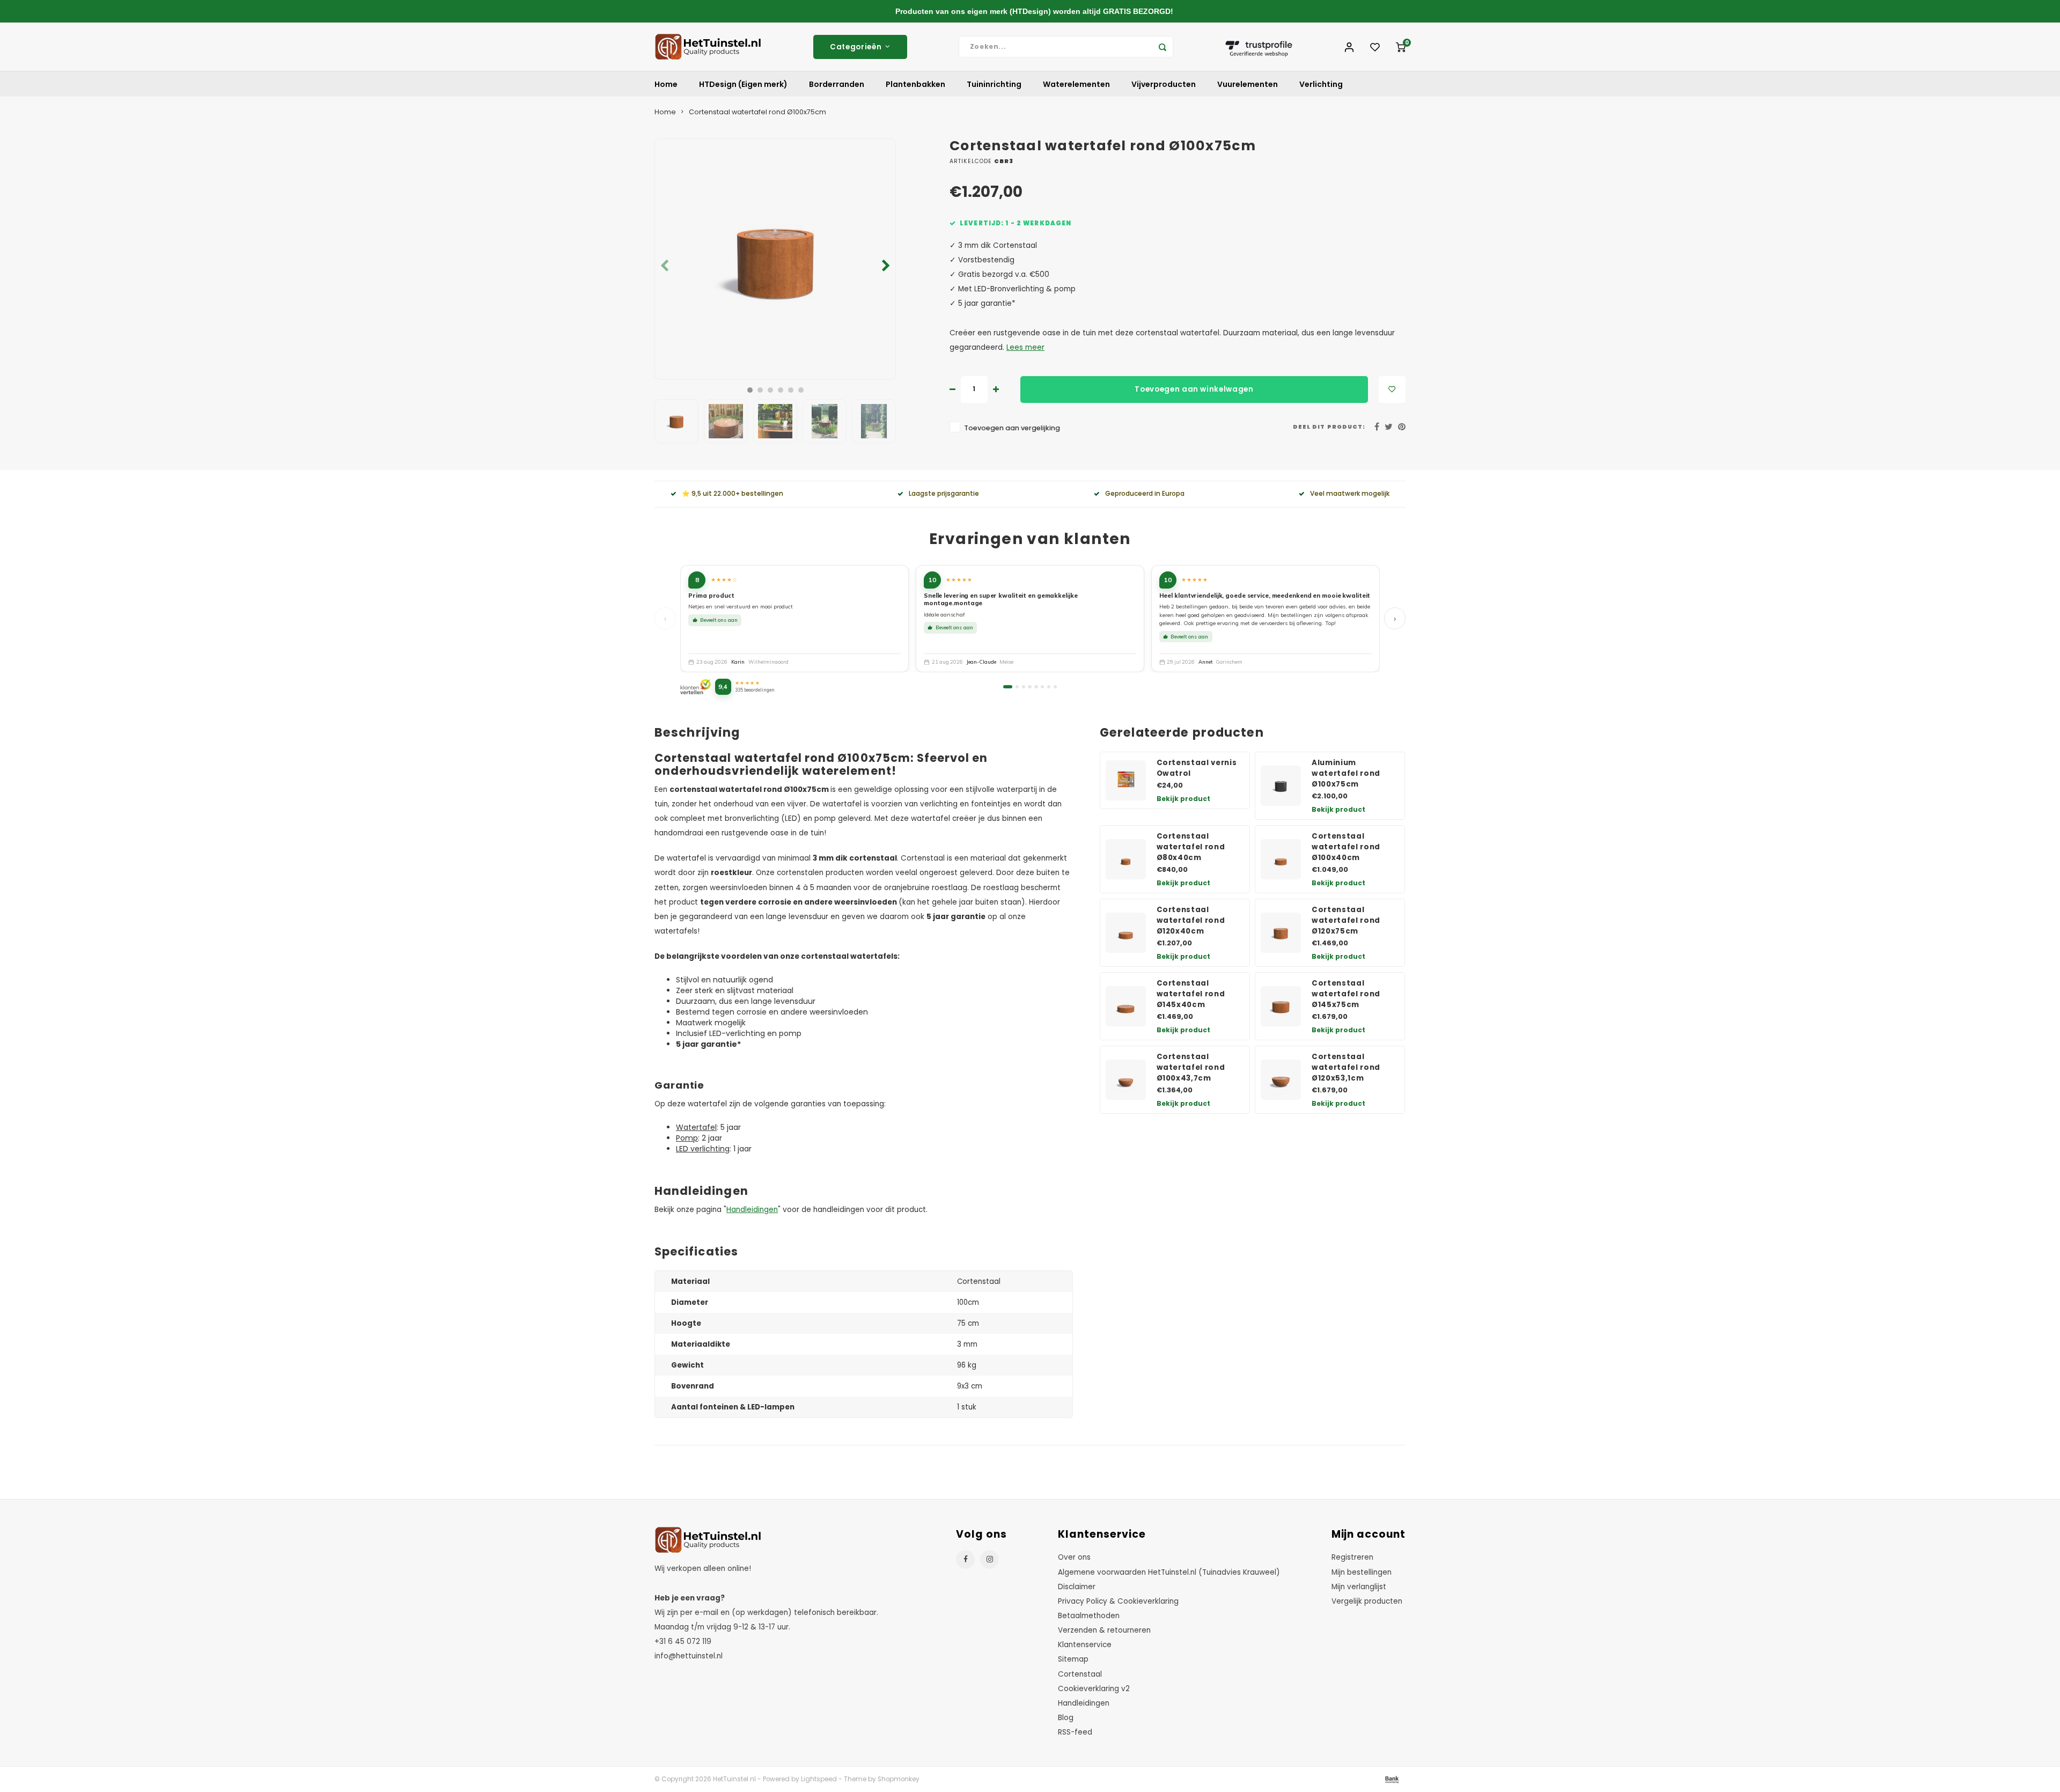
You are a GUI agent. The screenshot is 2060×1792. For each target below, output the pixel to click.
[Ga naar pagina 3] (1024, 687)
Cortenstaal (1080, 1674)
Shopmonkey (899, 1779)
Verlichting (1321, 84)
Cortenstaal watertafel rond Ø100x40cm (1346, 847)
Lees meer (1025, 347)
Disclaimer (1077, 1587)
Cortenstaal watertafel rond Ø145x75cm (1346, 994)
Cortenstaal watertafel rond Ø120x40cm (1191, 920)
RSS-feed (1075, 1732)
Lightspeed (819, 1779)
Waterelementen (1076, 84)
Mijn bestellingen (1362, 1572)
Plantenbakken (915, 84)
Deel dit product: (1329, 427)
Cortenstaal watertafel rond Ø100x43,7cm (1191, 1067)
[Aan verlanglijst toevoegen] (1392, 390)
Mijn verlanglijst (1359, 1587)
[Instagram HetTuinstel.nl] (989, 1559)
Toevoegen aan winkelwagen (1194, 389)
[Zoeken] (1163, 47)
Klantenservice (1085, 1645)
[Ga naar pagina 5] (1036, 687)
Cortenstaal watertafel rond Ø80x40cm (1191, 847)
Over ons (1074, 1557)
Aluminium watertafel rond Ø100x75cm (1346, 773)
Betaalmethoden (1089, 1616)
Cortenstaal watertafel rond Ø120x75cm (1346, 920)
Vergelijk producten (1367, 1601)
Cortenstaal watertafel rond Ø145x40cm (1191, 994)
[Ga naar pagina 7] (1049, 687)
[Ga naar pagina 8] (1055, 687)
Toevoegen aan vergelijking (1012, 428)
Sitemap (1073, 1659)
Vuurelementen (1248, 84)
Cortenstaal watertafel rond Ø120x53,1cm (1346, 1067)
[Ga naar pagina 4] (1029, 687)
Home (666, 84)
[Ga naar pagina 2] (1017, 687)
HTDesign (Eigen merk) (743, 84)
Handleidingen (752, 1210)
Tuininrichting (994, 84)
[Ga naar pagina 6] (1042, 687)
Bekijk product (1183, 799)
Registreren (1352, 1557)
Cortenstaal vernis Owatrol (1197, 768)
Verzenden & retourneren (1104, 1630)
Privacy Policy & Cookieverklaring (1118, 1601)
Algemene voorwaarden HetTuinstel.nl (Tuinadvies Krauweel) (1169, 1572)
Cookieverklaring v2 (1094, 1689)
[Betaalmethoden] (1391, 1779)
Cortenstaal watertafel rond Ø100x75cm (757, 112)
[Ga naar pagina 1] (1008, 687)
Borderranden (837, 84)
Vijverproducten (1164, 84)
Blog (1066, 1718)
